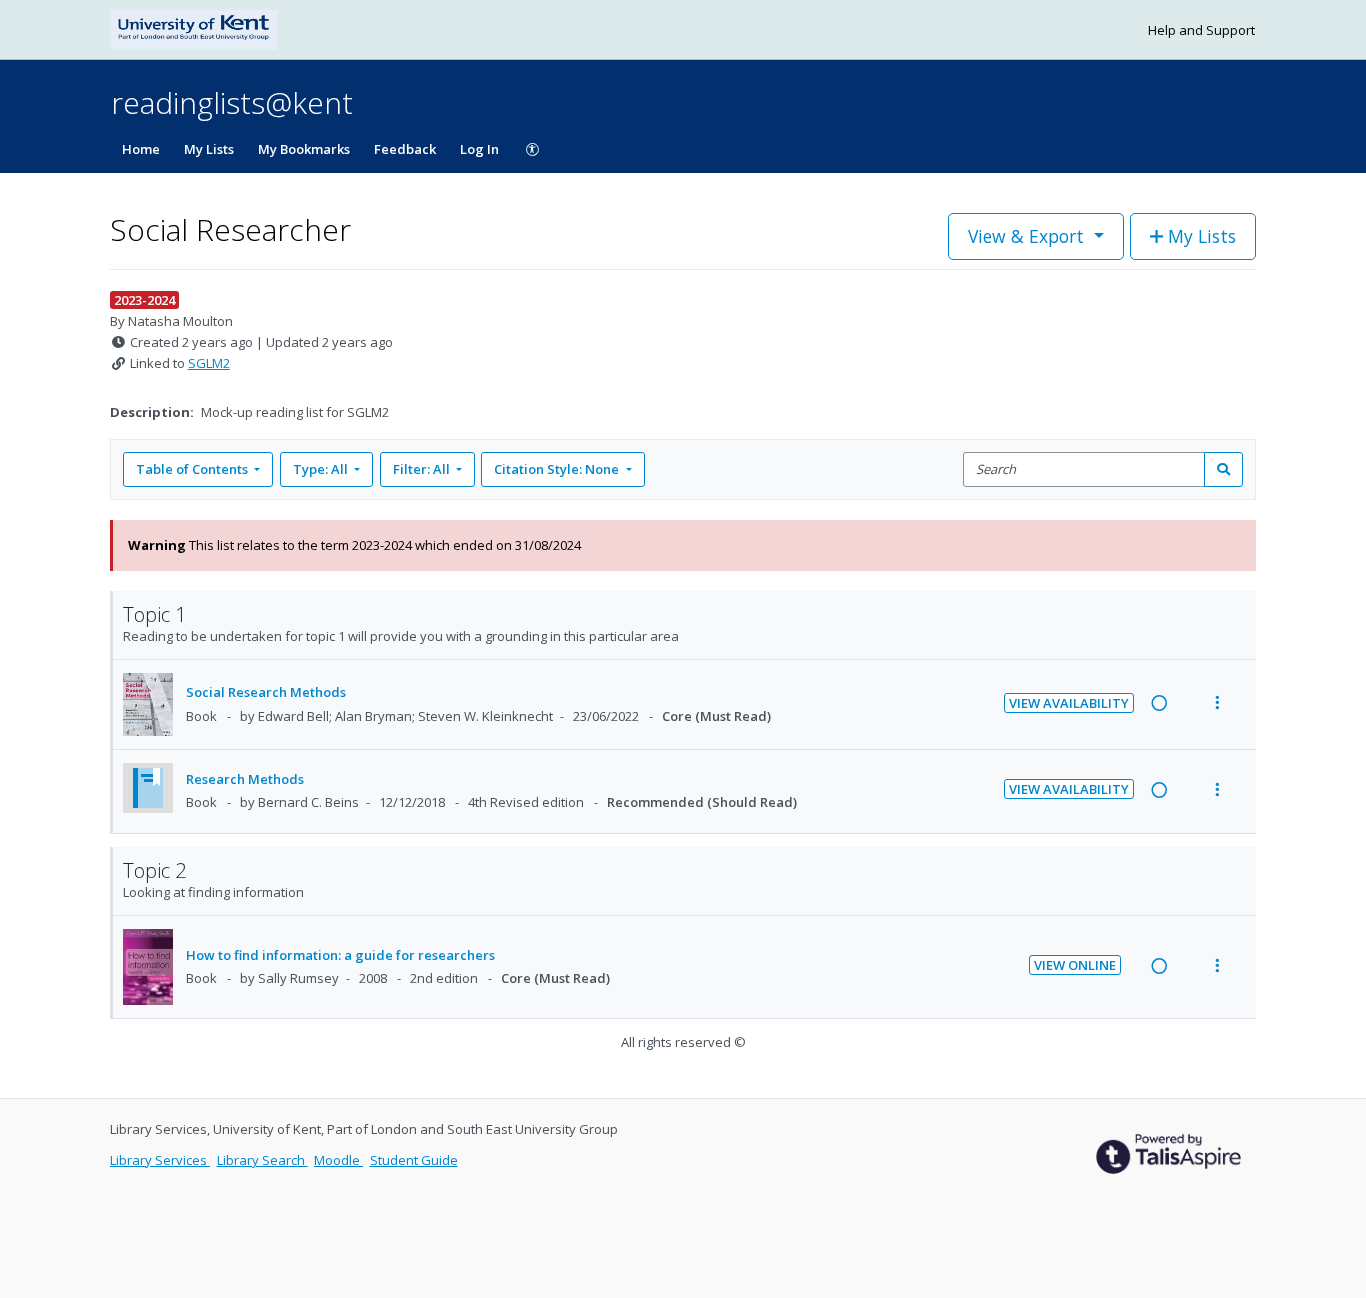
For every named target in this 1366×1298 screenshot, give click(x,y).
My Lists (209, 149)
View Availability (1069, 703)
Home (141, 149)
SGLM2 (209, 363)
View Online (1075, 965)
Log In (479, 149)
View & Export (1026, 236)
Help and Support (1201, 30)
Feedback (405, 149)
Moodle (338, 1160)
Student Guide (414, 1160)
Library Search (262, 1160)
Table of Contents (192, 469)
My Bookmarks (304, 149)
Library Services (160, 1160)
